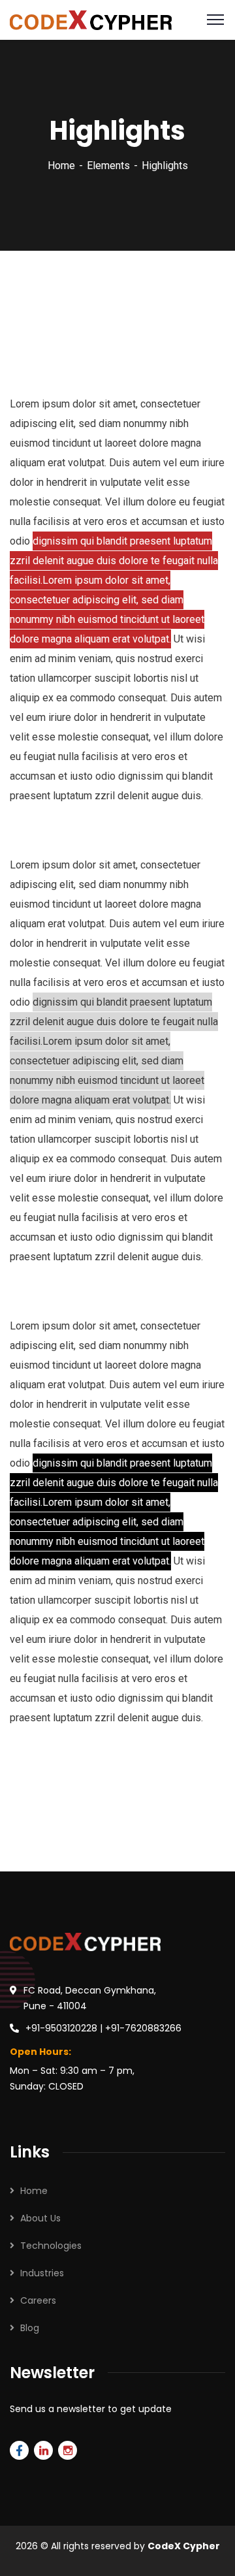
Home (61, 166)
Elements (108, 166)
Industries (42, 2273)
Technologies (51, 2246)
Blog (30, 2328)
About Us (40, 2218)
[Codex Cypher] (91, 19)
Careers (38, 2300)
